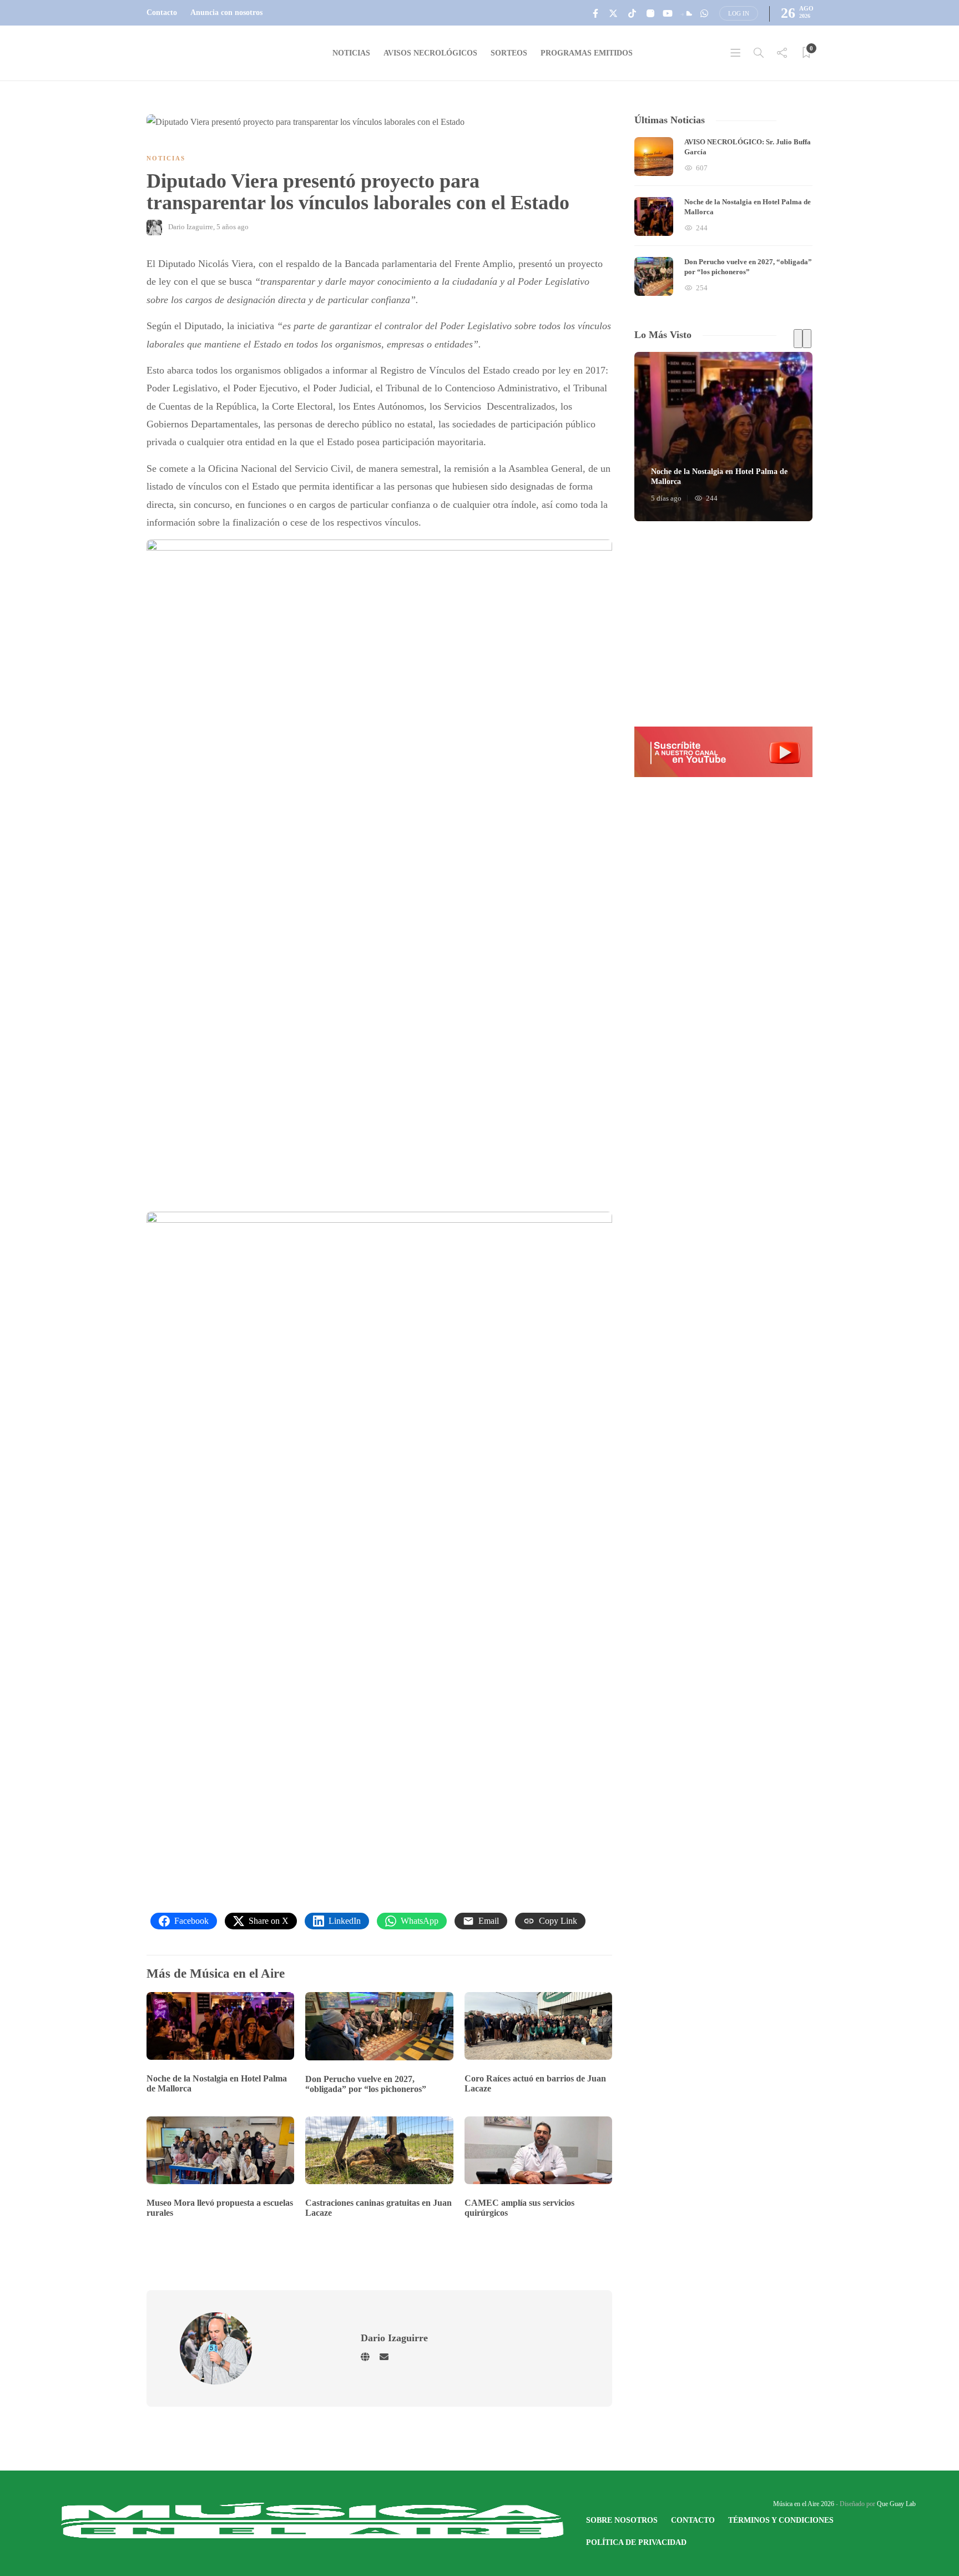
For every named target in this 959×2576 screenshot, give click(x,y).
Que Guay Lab (896, 2504)
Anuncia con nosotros (226, 12)
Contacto (162, 12)
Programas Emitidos (587, 53)
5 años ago (233, 227)
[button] (723, 752)
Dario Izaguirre (191, 227)
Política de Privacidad (636, 2542)
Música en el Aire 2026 (804, 2504)
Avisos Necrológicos (430, 53)
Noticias (351, 53)
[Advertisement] (723, 624)
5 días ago (666, 498)
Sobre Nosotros (622, 2520)
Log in (739, 13)
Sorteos (509, 53)
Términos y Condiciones (781, 2520)
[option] (723, 216)
